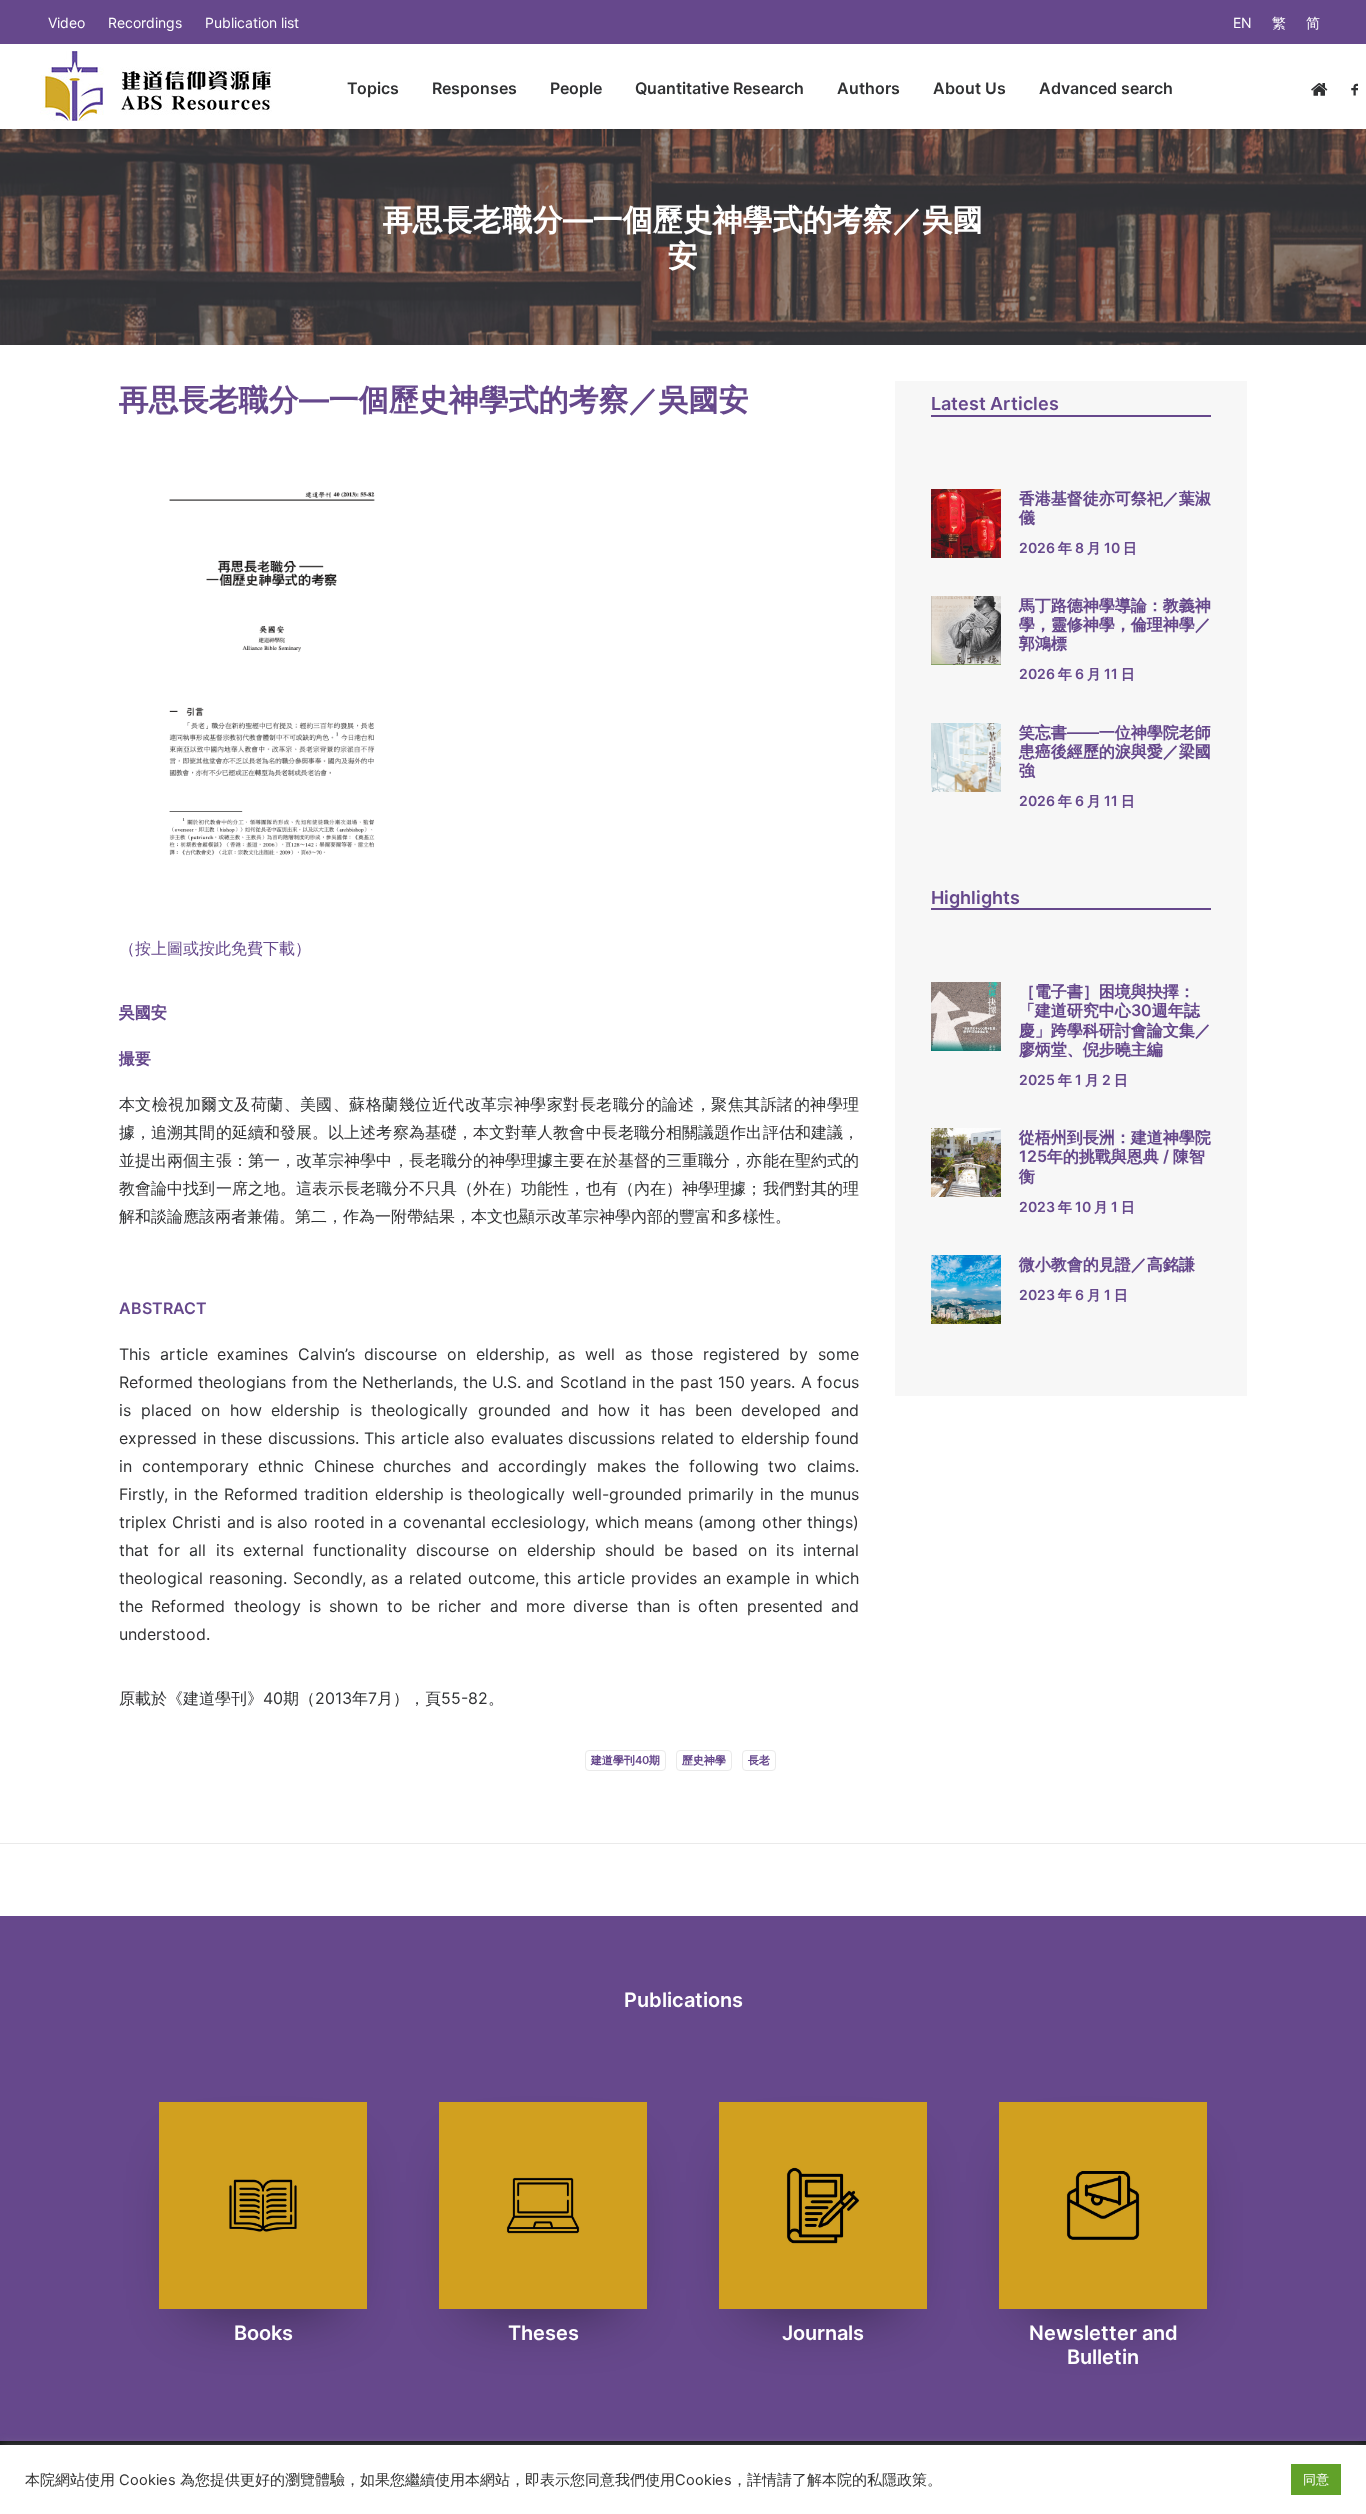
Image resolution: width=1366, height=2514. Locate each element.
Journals (823, 2333)
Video (66, 22)
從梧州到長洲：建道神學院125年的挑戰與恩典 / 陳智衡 (1115, 1156)
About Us (969, 88)
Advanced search (1106, 88)
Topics (373, 88)
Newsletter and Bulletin (1103, 2345)
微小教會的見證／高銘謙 (1107, 1264)
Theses (543, 2333)
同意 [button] (1316, 2479)
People (576, 88)
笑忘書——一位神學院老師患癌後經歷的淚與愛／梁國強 (1115, 751)
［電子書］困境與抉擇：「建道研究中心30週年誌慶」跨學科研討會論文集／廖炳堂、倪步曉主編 (1115, 1020)
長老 (759, 1760)
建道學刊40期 (625, 1760)
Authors (868, 88)
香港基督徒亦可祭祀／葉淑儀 (1115, 507)
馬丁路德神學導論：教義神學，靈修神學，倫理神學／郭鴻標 (1115, 624)
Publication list (252, 22)
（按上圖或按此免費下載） (215, 948)
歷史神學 (704, 1760)
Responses (474, 88)
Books (263, 2333)
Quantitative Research (719, 88)
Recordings (145, 22)
